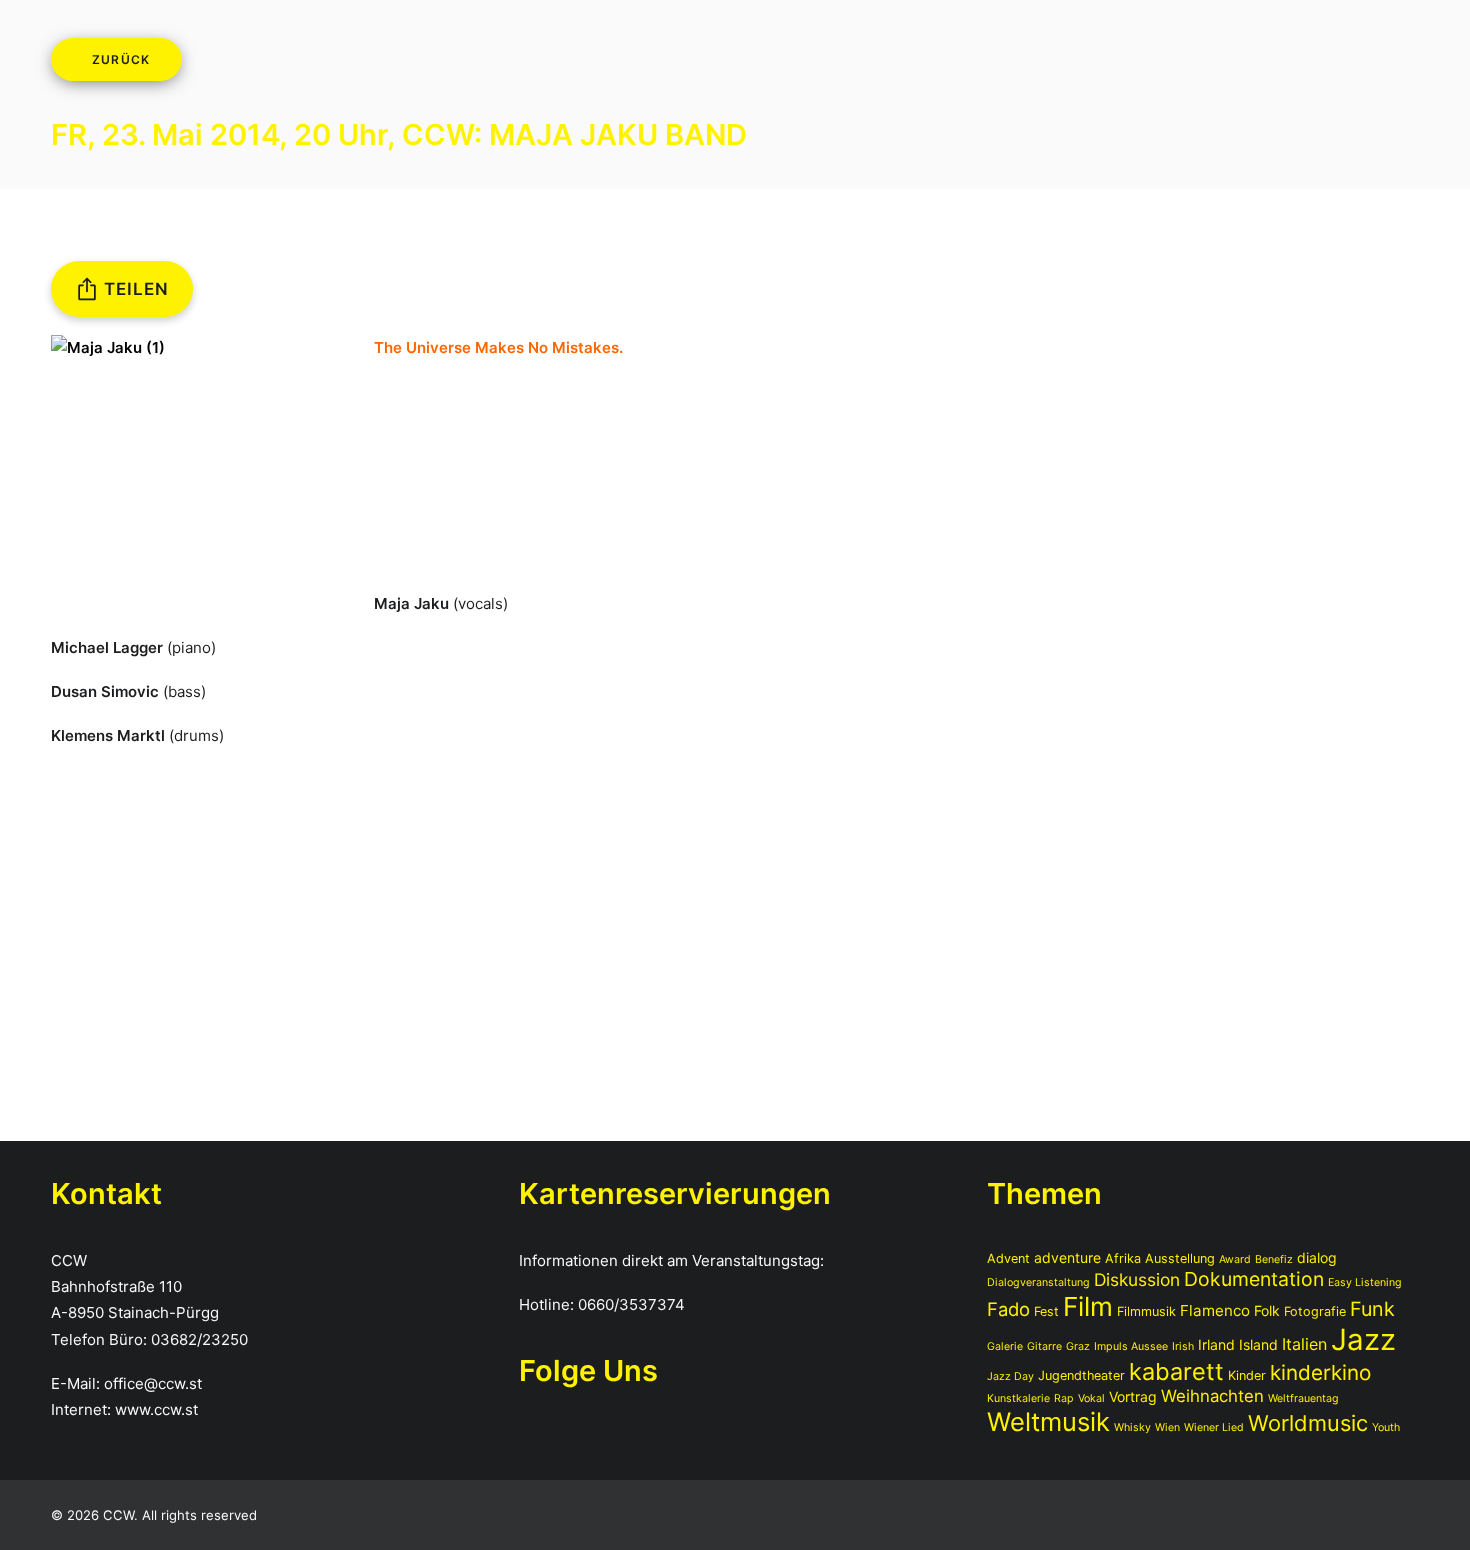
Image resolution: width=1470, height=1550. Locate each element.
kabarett (1176, 1371)
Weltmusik (1048, 1421)
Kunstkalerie (1018, 1398)
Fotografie (1315, 1311)
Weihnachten (1212, 1396)
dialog (1317, 1257)
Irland (1216, 1344)
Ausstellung (1180, 1258)
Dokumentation (1254, 1279)
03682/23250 (199, 1339)
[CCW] (96, 63)
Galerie (1005, 1346)
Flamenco (1215, 1310)
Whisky (1132, 1427)
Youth (1386, 1427)
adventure (1067, 1257)
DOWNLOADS (848, 62)
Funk (1372, 1309)
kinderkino (1320, 1372)
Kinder (1247, 1375)
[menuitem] (397, 63)
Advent (1008, 1258)
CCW (617, 62)
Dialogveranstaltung (1038, 1282)
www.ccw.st (156, 1409)
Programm (397, 62)
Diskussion (1137, 1279)
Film (1088, 1306)
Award (1235, 1259)
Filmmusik (1146, 1311)
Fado (1008, 1309)
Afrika (1123, 1258)
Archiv (525, 62)
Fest (1046, 1311)
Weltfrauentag (1303, 1398)
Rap (1064, 1398)
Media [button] (713, 62)
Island (1258, 1344)
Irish (1183, 1346)
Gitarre (1044, 1346)
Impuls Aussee (1131, 1346)
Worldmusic (1308, 1423)
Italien (1304, 1344)
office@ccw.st (153, 1383)
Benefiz (1274, 1259)
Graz (1078, 1346)
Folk (1267, 1310)
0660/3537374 (631, 1304)
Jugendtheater (1081, 1375)
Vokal (1091, 1398)
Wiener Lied (1214, 1427)
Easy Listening (1365, 1282)
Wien (1167, 1427)
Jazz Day (1010, 1376)
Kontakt (988, 62)
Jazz (1363, 1339)
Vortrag (1133, 1396)
